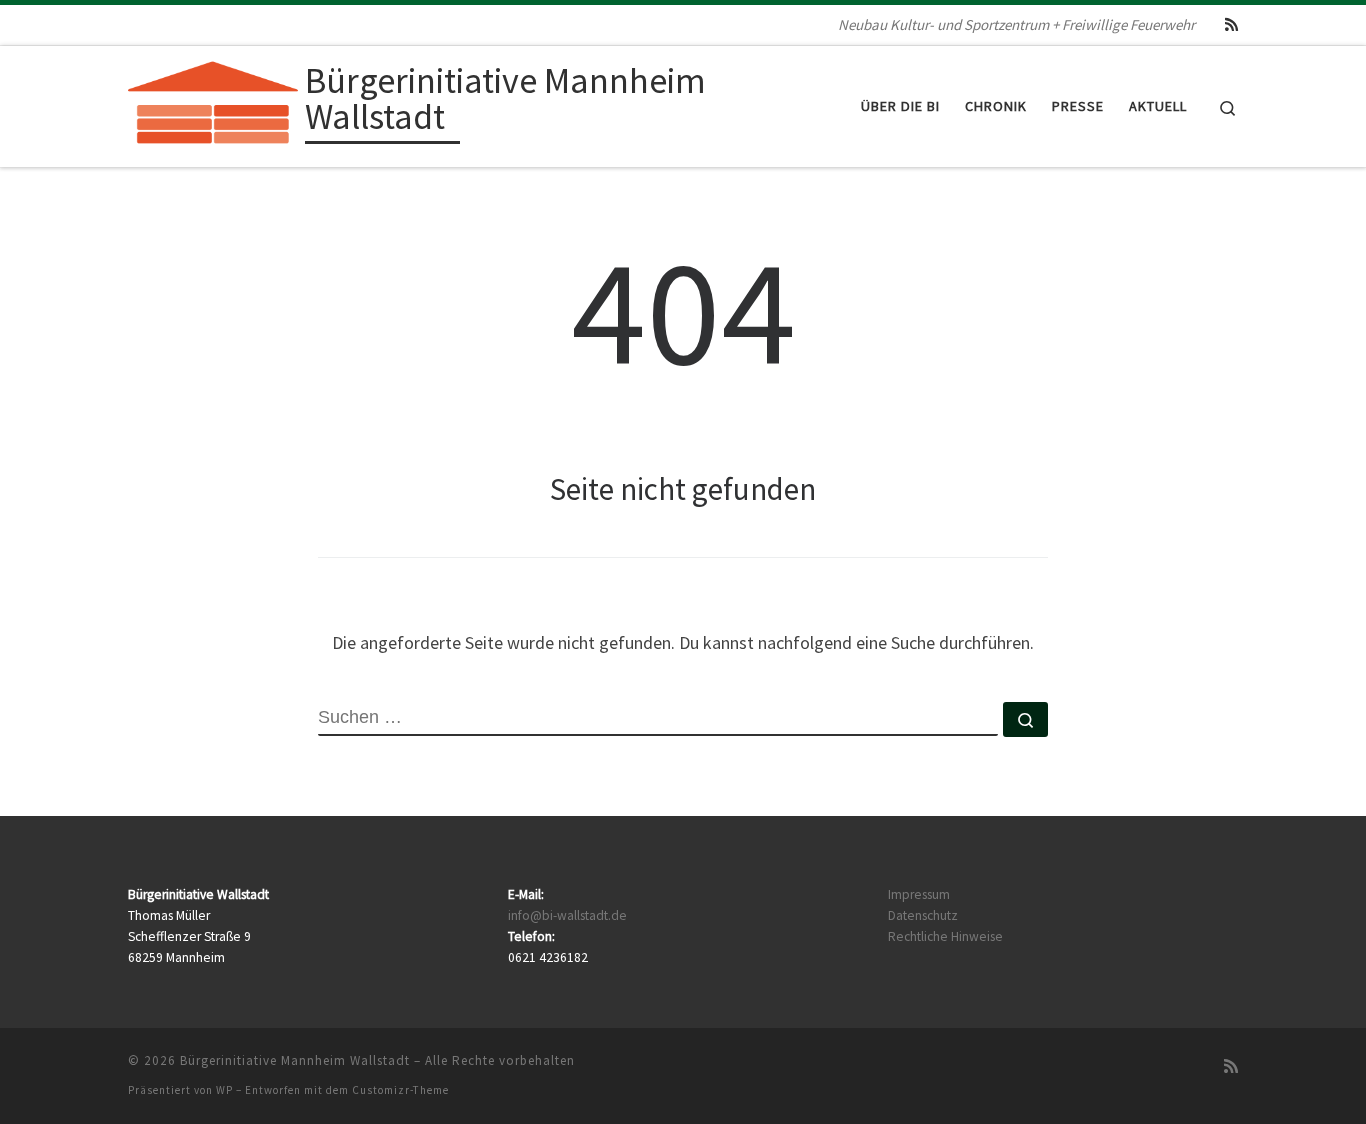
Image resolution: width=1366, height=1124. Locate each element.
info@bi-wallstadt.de (567, 915)
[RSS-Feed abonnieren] (1231, 24)
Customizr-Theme (400, 1090)
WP (224, 1090)
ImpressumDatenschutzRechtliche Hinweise (945, 915)
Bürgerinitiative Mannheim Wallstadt (295, 1060)
